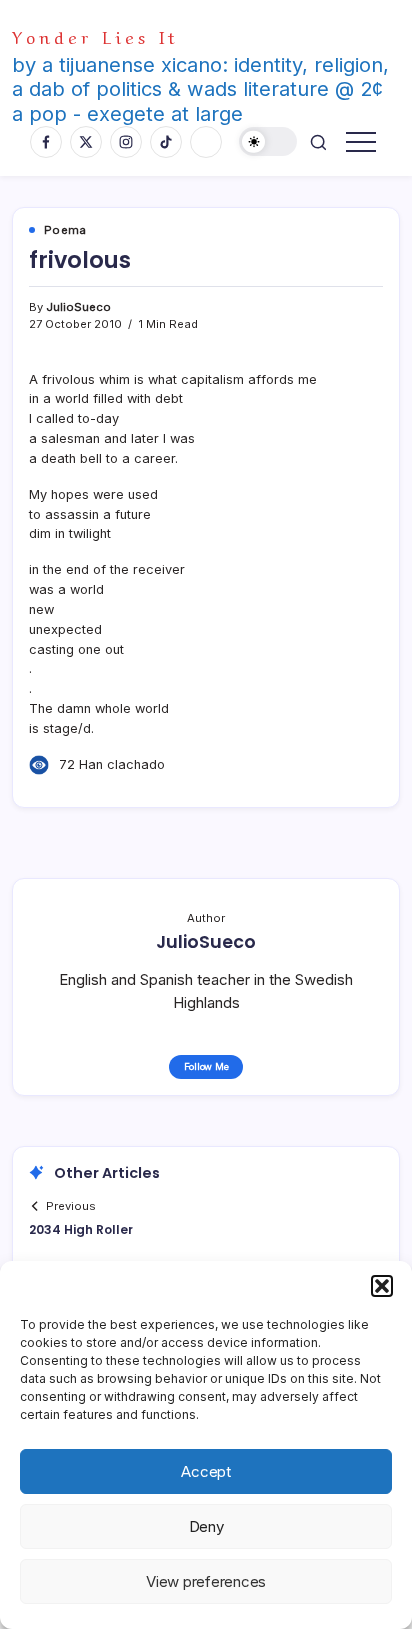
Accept (206, 1471)
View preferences (206, 1581)
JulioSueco (78, 307)
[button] (382, 1286)
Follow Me (206, 1066)
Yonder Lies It (95, 35)
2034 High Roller (81, 1229)
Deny (206, 1526)
